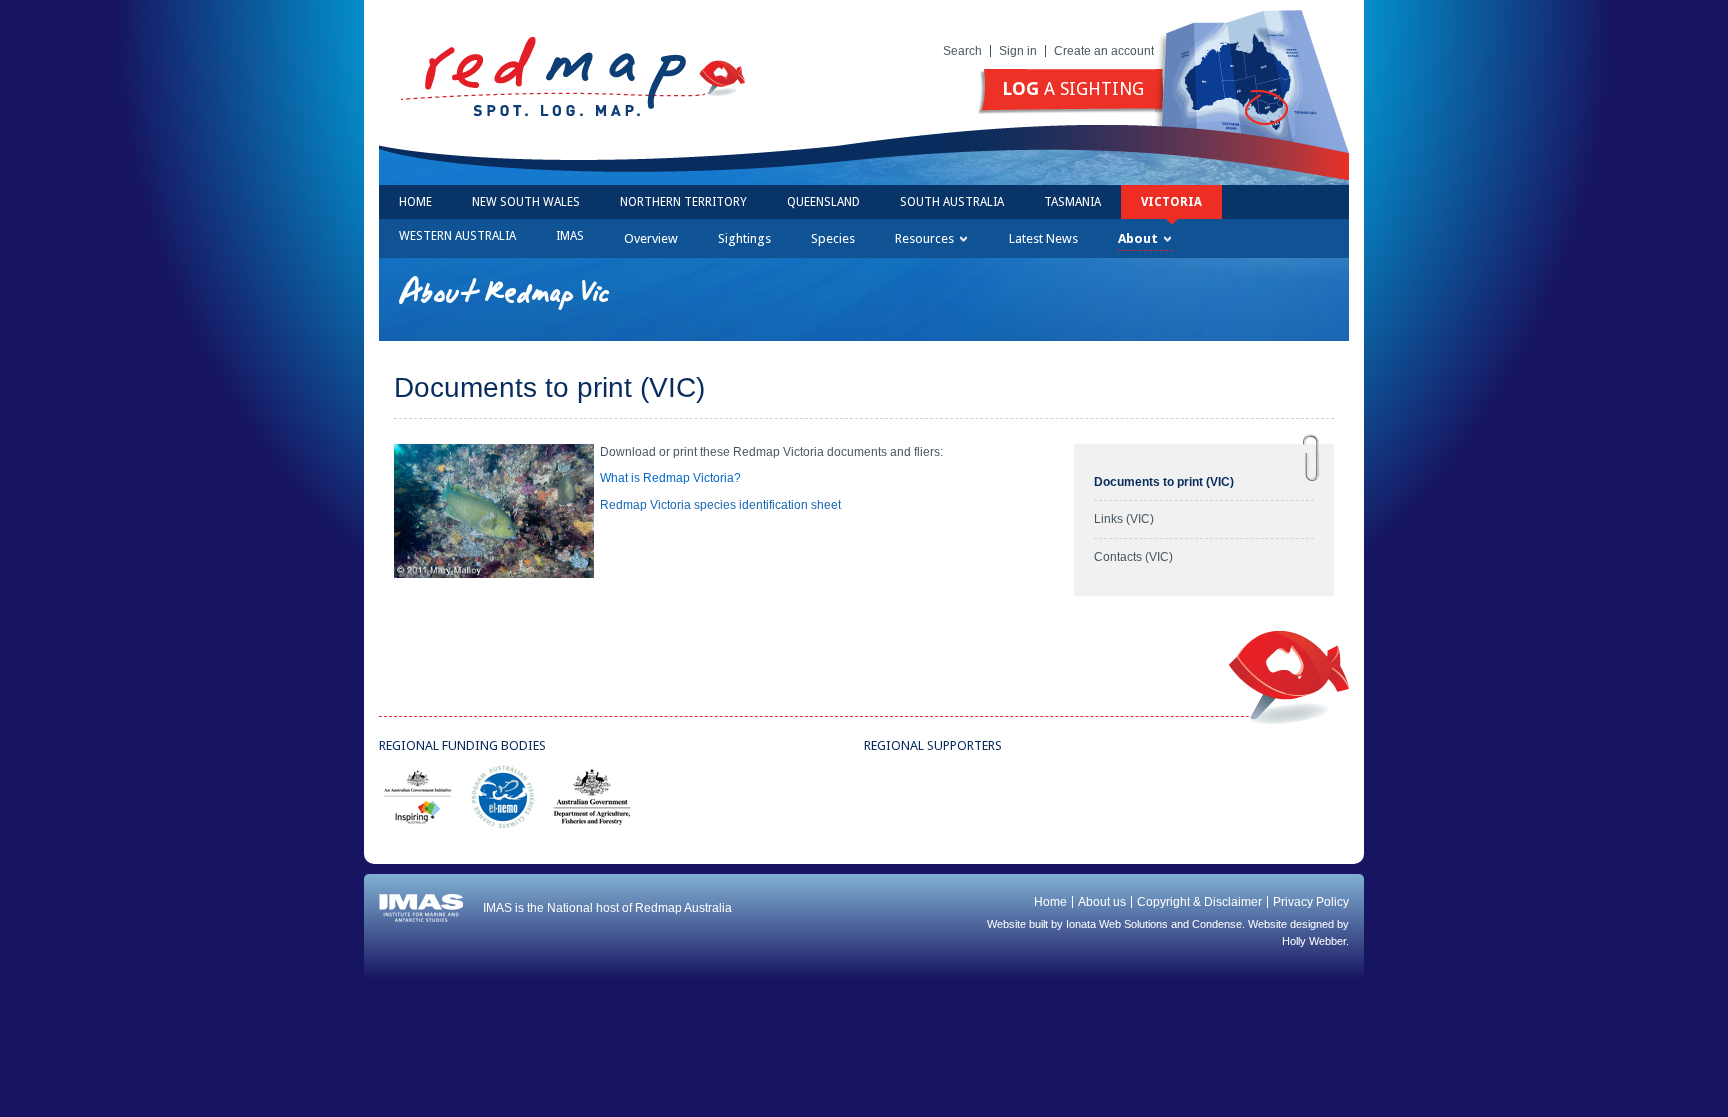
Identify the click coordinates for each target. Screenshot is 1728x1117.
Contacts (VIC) (1133, 557)
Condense (1217, 924)
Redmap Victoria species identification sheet (717, 505)
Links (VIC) (1124, 519)
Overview (651, 238)
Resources (924, 238)
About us (1102, 902)
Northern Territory (683, 202)
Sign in (1018, 51)
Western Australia (457, 236)
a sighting (1073, 88)
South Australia (952, 202)
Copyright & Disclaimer (1199, 902)
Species (833, 238)
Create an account (1104, 51)
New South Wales (526, 202)
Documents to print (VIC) (1164, 482)
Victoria (1171, 202)
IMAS (570, 236)
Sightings (744, 238)
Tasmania (1072, 202)
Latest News (1043, 238)
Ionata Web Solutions (1117, 924)
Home (415, 202)
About (1138, 238)
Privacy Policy (1311, 902)
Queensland (823, 202)
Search (962, 51)
